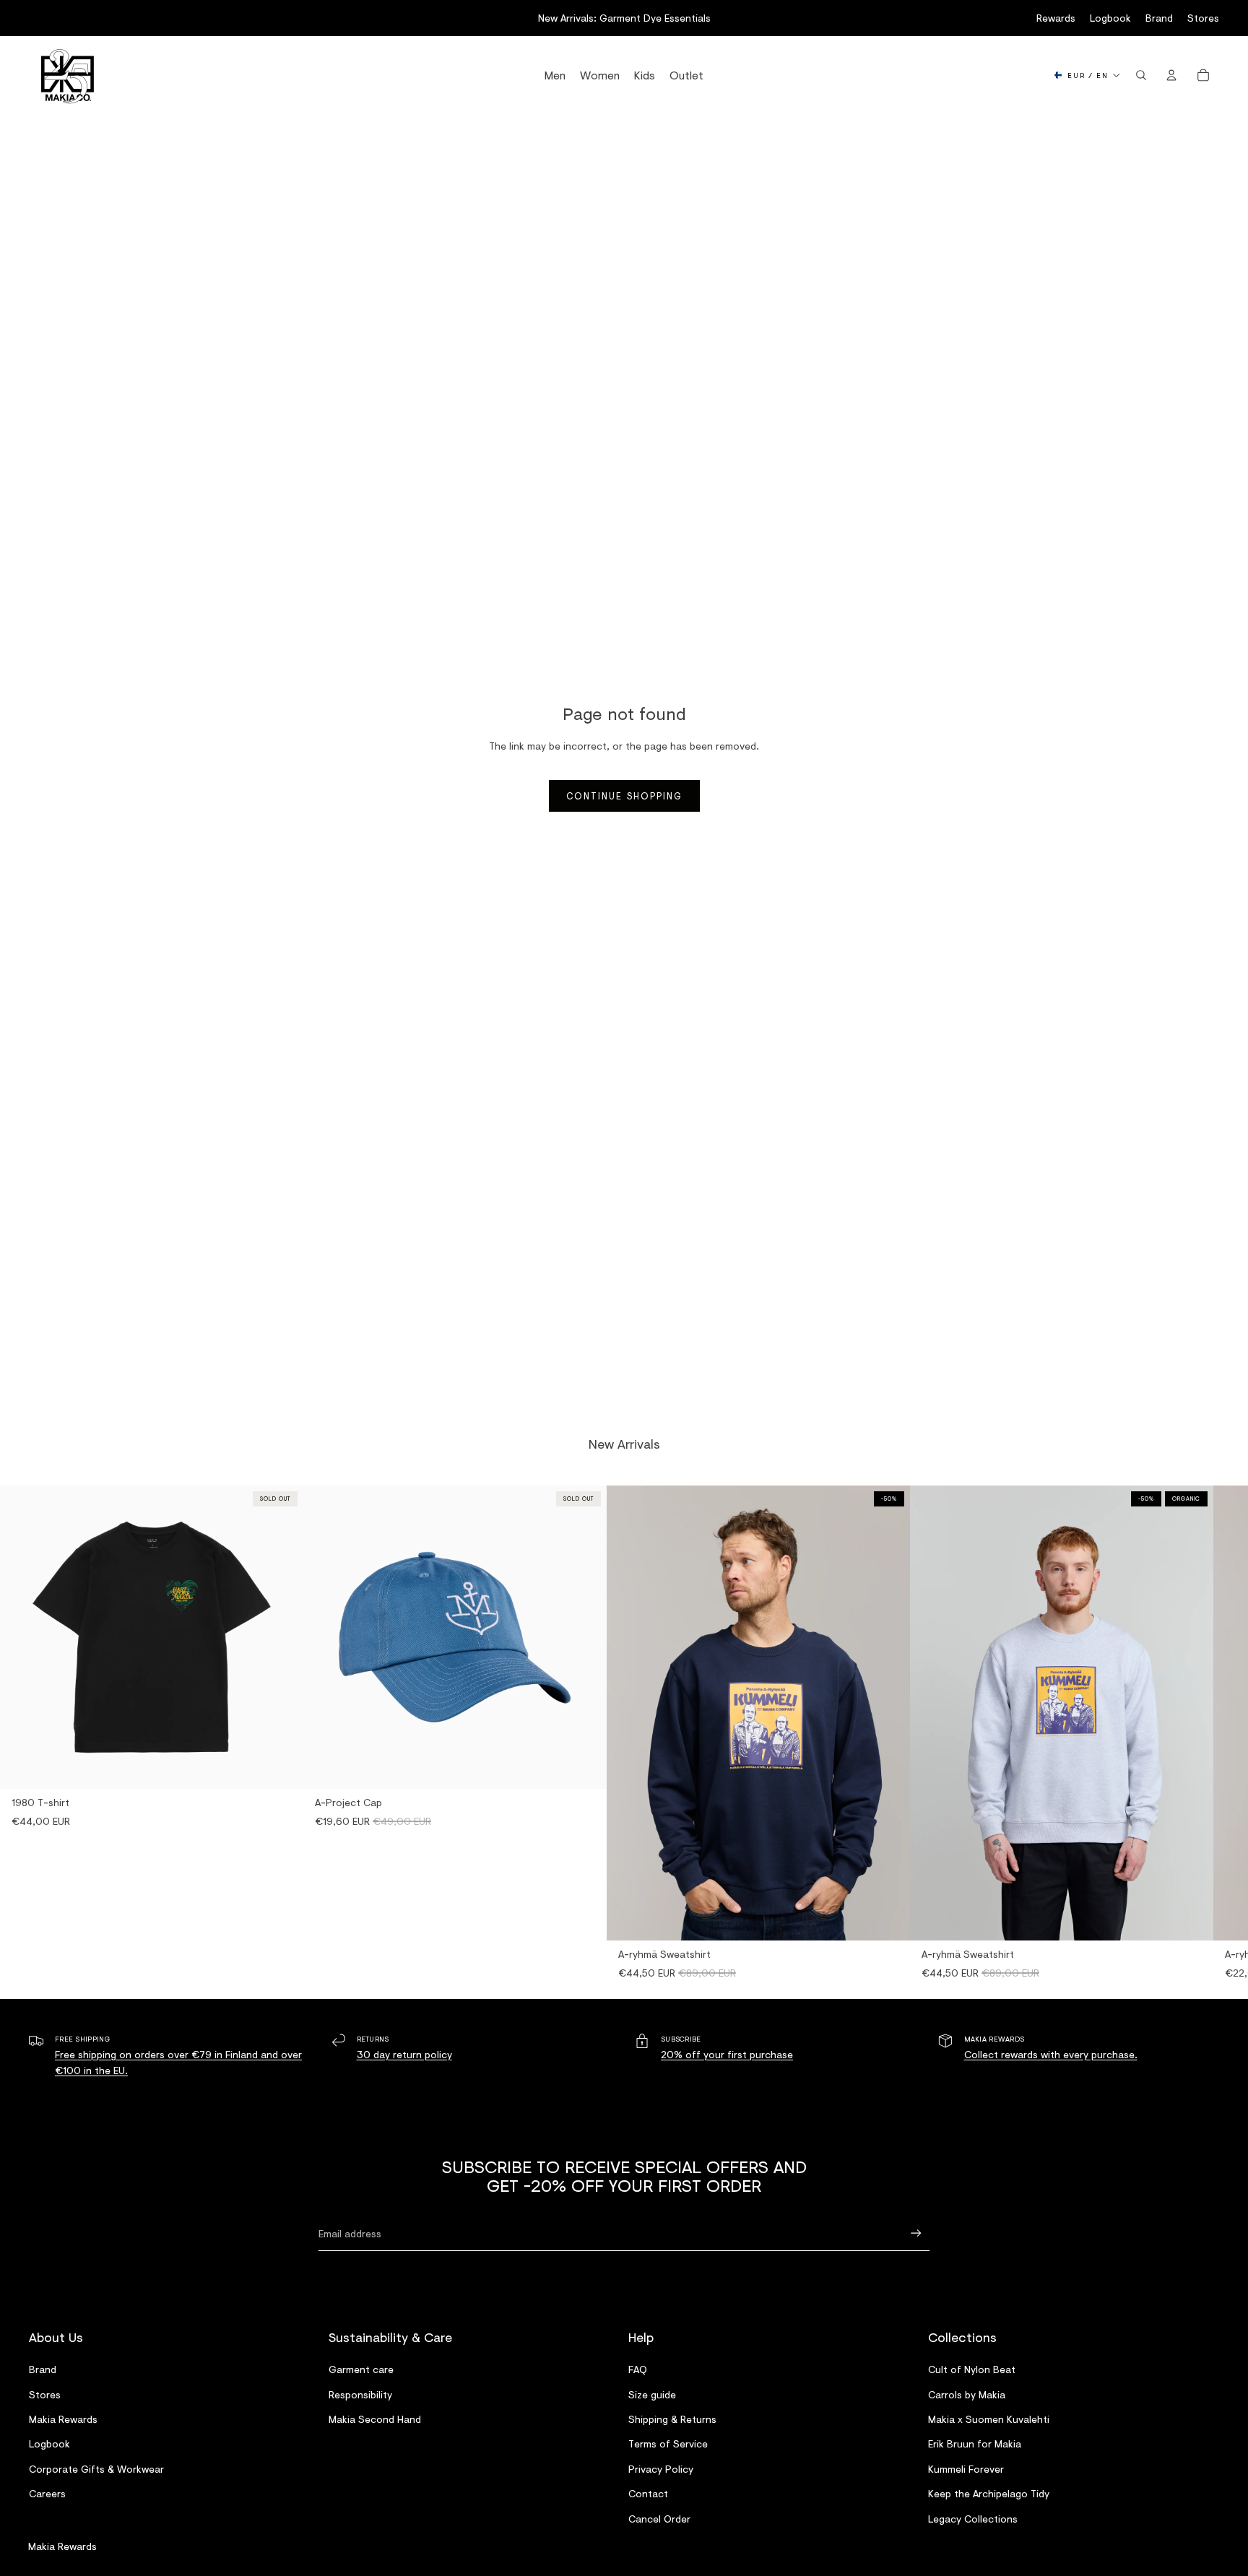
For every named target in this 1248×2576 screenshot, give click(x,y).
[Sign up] (916, 2233)
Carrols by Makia (967, 2394)
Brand (1159, 18)
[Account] (1171, 75)
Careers (47, 2493)
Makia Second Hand (375, 2419)
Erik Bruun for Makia (975, 2443)
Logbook (1110, 18)
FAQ (638, 2369)
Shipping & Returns (672, 2419)
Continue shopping (624, 796)
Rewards (1056, 18)
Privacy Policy (661, 2469)
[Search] (1141, 75)
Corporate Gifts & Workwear (96, 2469)
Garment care (361, 2369)
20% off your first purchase (727, 2054)
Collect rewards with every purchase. (1051, 2054)
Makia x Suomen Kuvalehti (989, 2419)
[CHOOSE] (888, 1919)
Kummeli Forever (966, 2469)
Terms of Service (668, 2443)
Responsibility (360, 2394)
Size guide (652, 2394)
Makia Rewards (63, 2419)
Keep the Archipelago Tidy (989, 2493)
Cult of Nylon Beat (972, 2369)
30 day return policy (404, 2054)
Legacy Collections (973, 2519)
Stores (1203, 18)
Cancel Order (659, 2519)
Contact (648, 2493)
